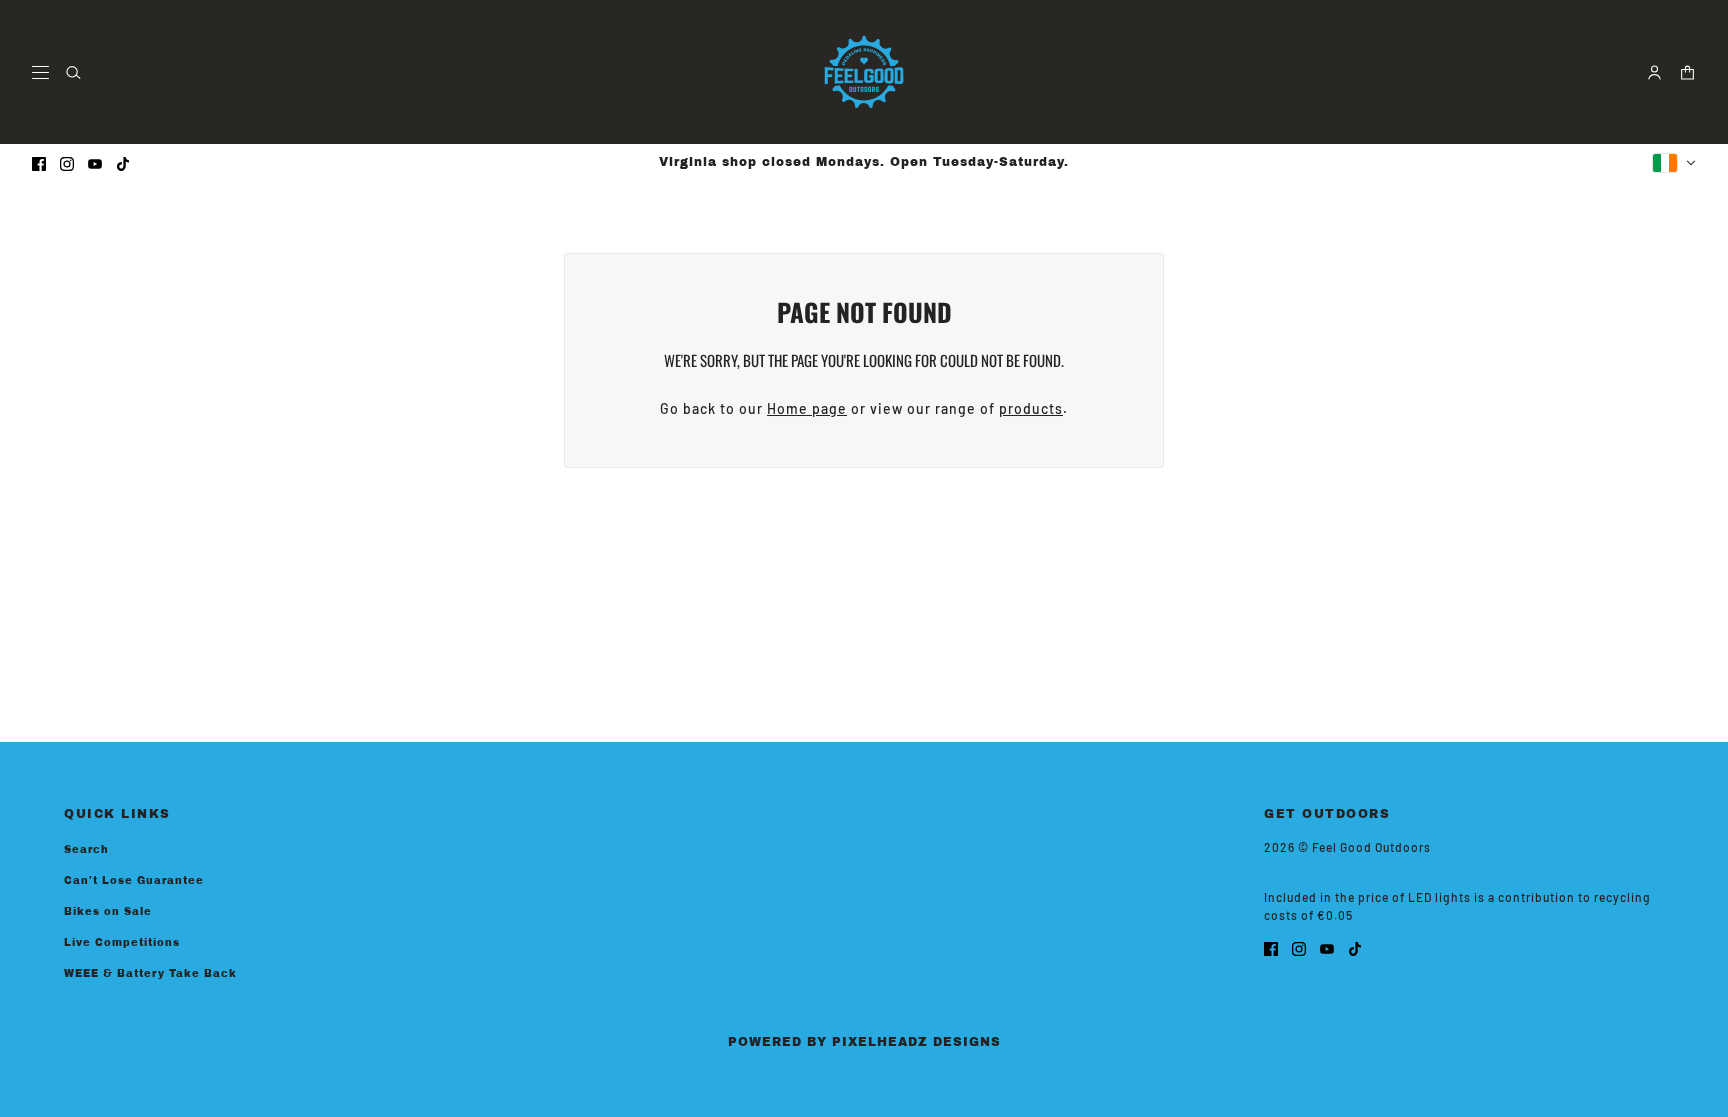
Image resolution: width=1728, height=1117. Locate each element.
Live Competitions (122, 942)
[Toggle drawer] (40, 72)
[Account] (1654, 72)
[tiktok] (123, 162)
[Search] (73, 72)
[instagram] (67, 162)
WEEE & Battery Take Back (150, 973)
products (1031, 408)
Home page (807, 408)
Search (86, 849)
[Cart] (1687, 72)
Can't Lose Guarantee (134, 880)
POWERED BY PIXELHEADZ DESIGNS (864, 1042)
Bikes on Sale (108, 911)
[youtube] (95, 162)
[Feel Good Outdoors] (864, 72)
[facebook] (39, 162)
